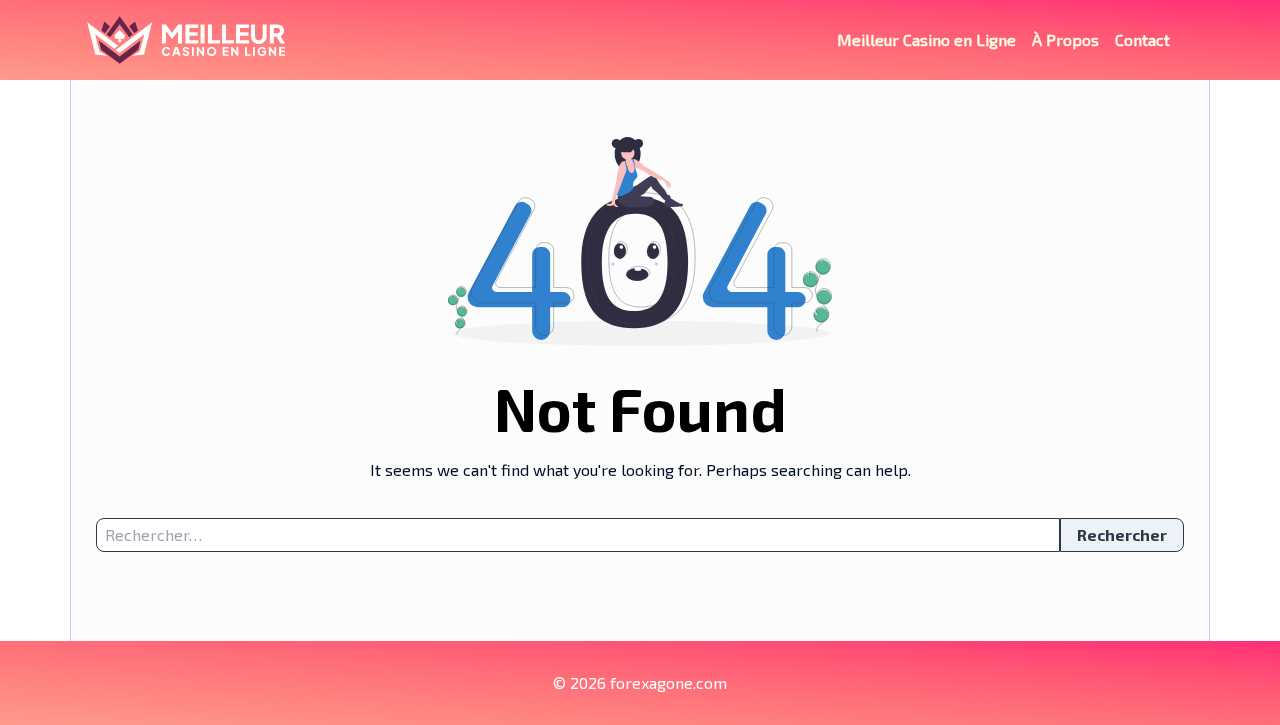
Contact (1142, 39)
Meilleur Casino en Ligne (926, 39)
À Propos (1065, 39)
